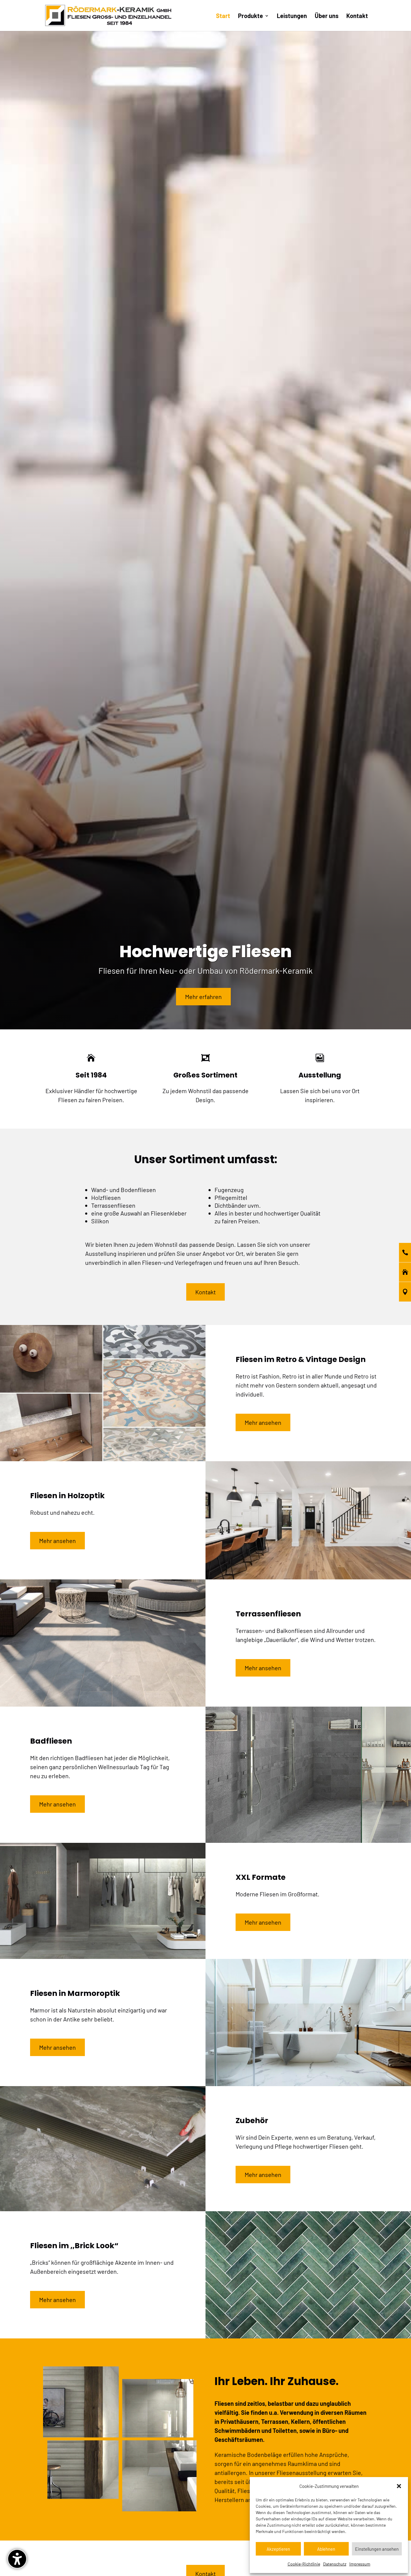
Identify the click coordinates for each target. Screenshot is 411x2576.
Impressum (360, 2564)
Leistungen (292, 16)
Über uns (327, 16)
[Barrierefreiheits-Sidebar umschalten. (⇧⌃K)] (17, 2559)
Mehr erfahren (203, 997)
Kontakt (357, 16)
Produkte (250, 16)
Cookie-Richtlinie (304, 2564)
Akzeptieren (278, 2549)
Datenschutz (335, 2564)
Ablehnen (326, 2549)
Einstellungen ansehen (377, 2549)
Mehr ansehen (263, 1422)
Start (223, 16)
